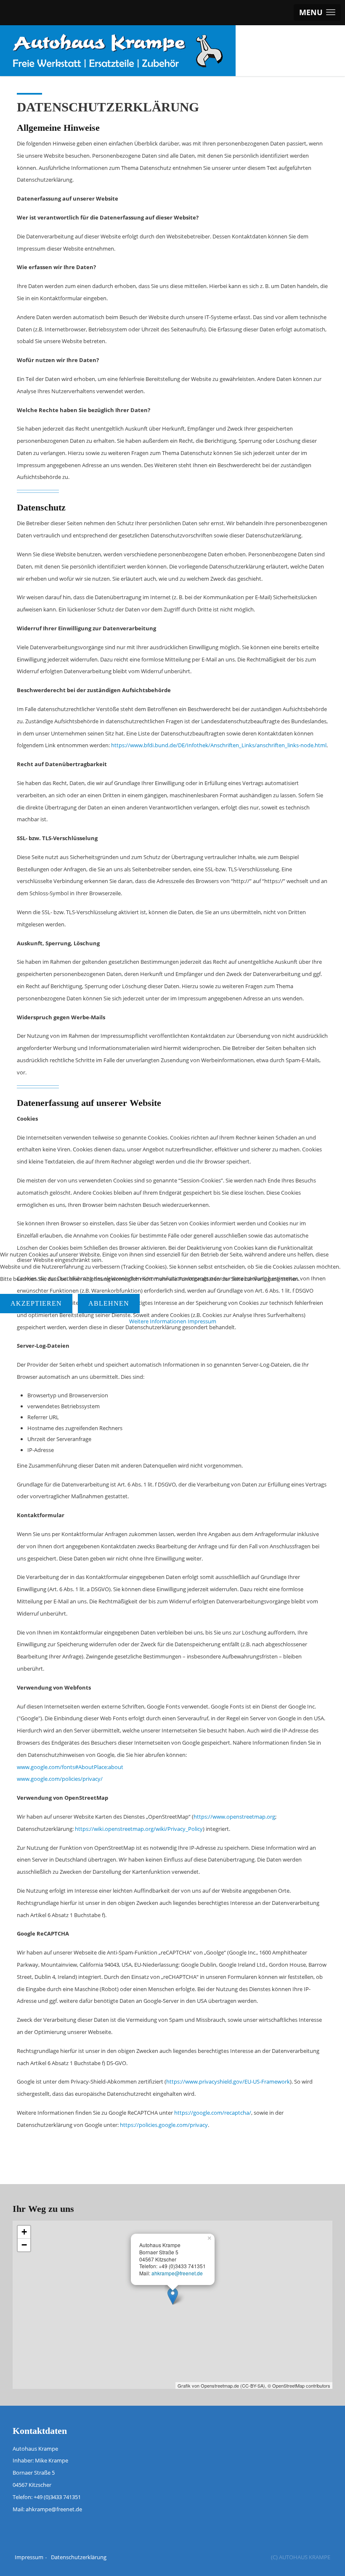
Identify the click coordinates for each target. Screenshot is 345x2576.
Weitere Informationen (158, 1321)
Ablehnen (109, 1303)
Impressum (202, 1321)
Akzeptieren (36, 1303)
